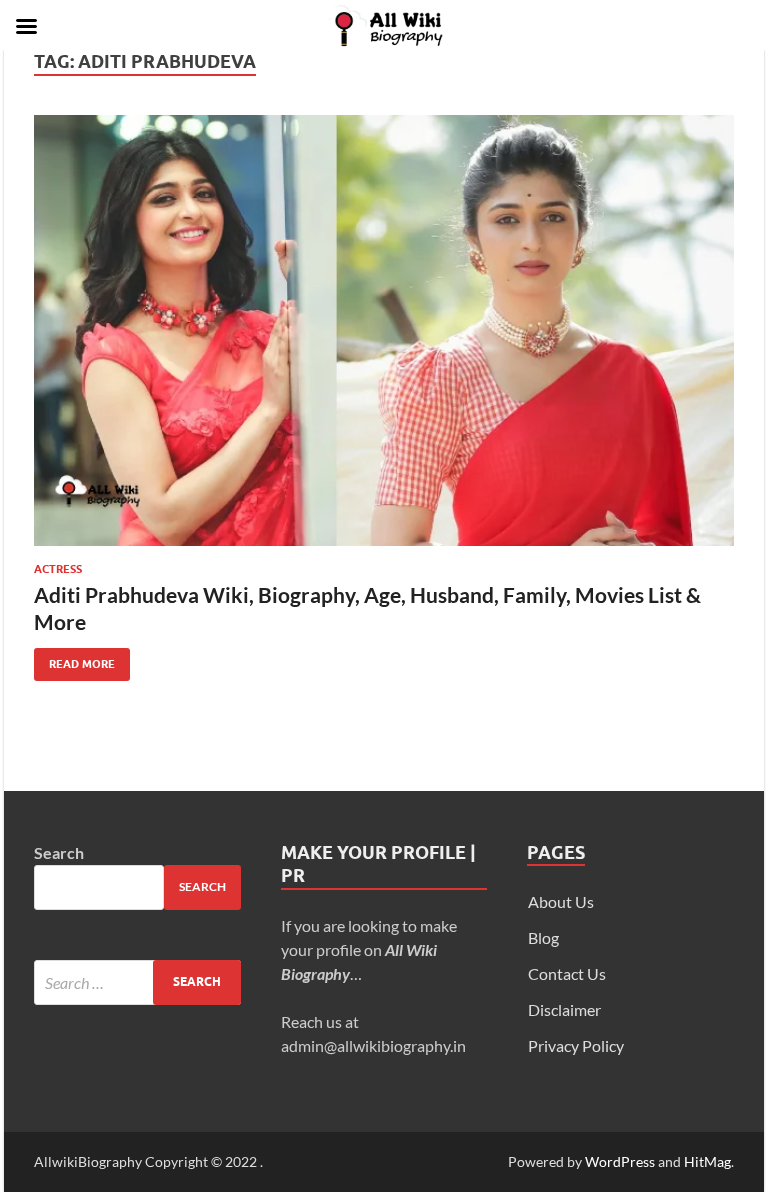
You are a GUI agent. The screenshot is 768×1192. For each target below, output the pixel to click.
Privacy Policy (576, 1045)
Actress (58, 569)
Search (59, 852)
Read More (74, 659)
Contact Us (567, 973)
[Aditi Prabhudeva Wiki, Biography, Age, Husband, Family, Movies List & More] (384, 330)
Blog (543, 937)
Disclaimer (564, 1009)
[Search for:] (137, 982)
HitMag (707, 1161)
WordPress (620, 1161)
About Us (561, 901)
